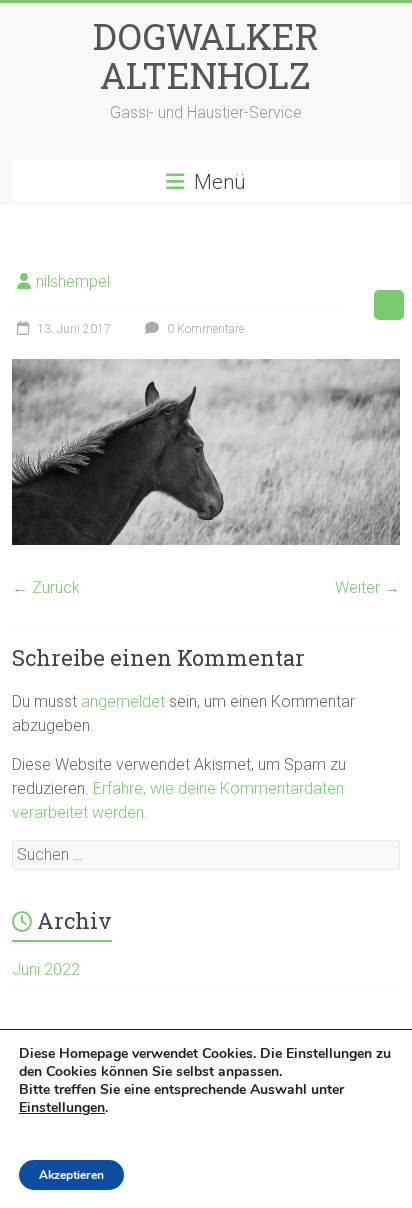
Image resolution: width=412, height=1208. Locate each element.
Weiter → (367, 587)
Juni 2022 (46, 969)
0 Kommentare (204, 329)
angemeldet (123, 701)
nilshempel (73, 281)
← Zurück (46, 587)
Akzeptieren (71, 1175)
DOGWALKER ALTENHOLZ (206, 55)
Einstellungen (62, 1108)
